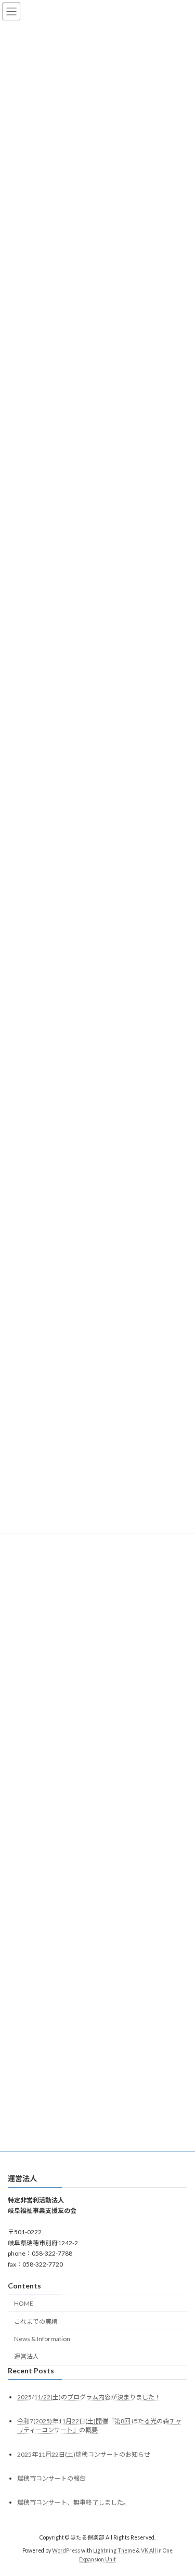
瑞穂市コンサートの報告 (51, 2478)
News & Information (42, 2339)
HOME (24, 2303)
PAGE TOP (180, 2488)
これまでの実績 (36, 2322)
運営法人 (27, 2357)
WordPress (66, 2550)
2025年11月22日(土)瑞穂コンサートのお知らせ (84, 2454)
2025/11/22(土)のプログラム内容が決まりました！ (89, 2398)
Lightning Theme (114, 2550)
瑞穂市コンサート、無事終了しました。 (73, 2502)
